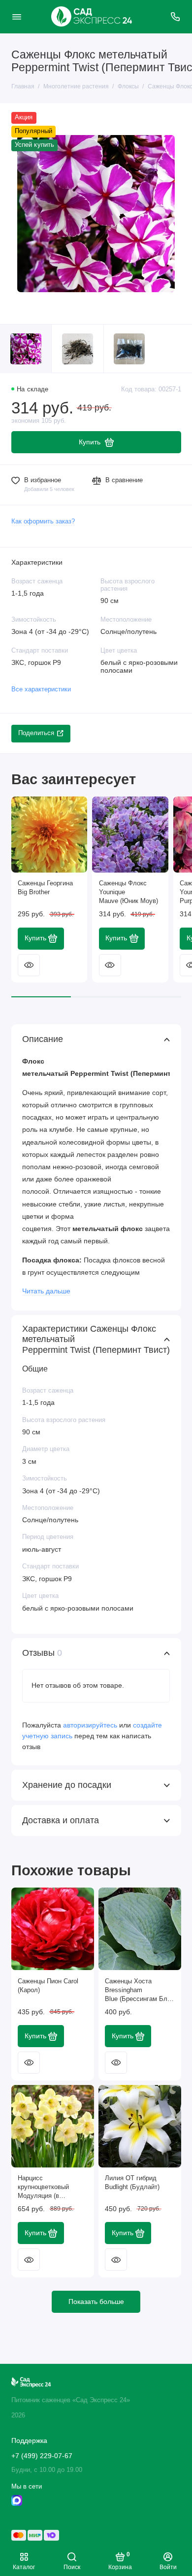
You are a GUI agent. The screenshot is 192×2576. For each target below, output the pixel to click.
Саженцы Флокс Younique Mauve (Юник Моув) (128, 892)
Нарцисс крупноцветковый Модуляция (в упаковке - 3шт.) (43, 2188)
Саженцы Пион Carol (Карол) (48, 1986)
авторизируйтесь (90, 1725)
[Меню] (17, 17)
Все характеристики (41, 689)
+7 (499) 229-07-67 (42, 2456)
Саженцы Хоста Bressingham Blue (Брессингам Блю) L (140, 1991)
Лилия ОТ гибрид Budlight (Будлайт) (132, 2183)
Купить (35, 938)
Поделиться (36, 733)
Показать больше (96, 2302)
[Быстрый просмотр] (29, 965)
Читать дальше (46, 1291)
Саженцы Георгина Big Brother (45, 888)
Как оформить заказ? (43, 521)
